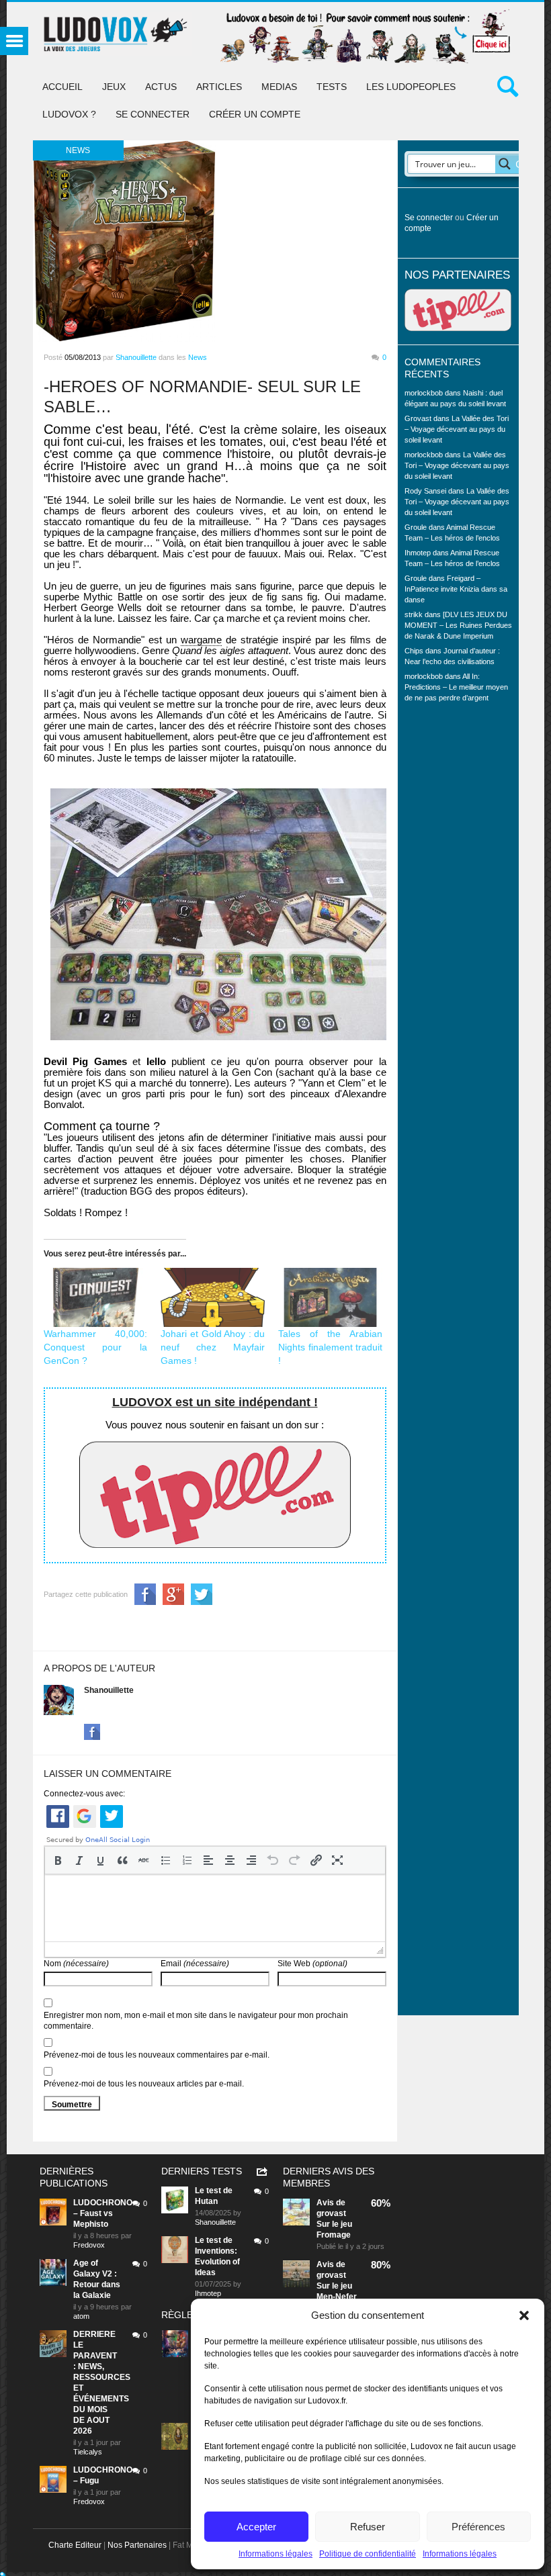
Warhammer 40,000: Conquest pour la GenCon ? (96, 1347)
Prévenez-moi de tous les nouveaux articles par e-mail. (144, 2084)
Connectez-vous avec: (84, 1794)
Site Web (312, 1964)
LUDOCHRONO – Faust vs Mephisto (103, 2213)
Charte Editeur (75, 2545)
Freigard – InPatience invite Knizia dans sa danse (456, 589)
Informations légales (275, 2554)
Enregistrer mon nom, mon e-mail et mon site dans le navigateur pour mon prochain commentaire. (196, 2021)
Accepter (256, 2527)
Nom (76, 1964)
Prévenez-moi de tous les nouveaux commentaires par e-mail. (157, 2055)
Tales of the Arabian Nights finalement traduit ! (330, 1347)
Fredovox (89, 2245)
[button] (524, 2315)
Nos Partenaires (137, 2545)
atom (81, 2316)
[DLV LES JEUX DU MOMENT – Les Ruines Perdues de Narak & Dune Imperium (458, 625)
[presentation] (58, 1860)
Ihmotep (418, 553)
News (198, 357)
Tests (332, 87)
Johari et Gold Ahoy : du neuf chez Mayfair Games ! (213, 1347)
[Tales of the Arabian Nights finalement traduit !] (330, 1298)
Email (195, 1964)
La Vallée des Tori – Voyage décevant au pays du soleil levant (457, 429)
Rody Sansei (425, 491)
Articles (219, 87)
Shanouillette (136, 357)
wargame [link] (201, 640)
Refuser (368, 2527)
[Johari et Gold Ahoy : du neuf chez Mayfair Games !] (213, 1298)
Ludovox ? (69, 114)
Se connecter (153, 114)
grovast (331, 2213)
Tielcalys (88, 2452)
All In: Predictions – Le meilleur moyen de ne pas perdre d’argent (456, 687)
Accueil (62, 87)
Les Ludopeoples (411, 87)
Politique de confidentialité (368, 2554)
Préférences (478, 2527)
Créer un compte (255, 114)
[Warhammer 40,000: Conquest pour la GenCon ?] (96, 1298)
